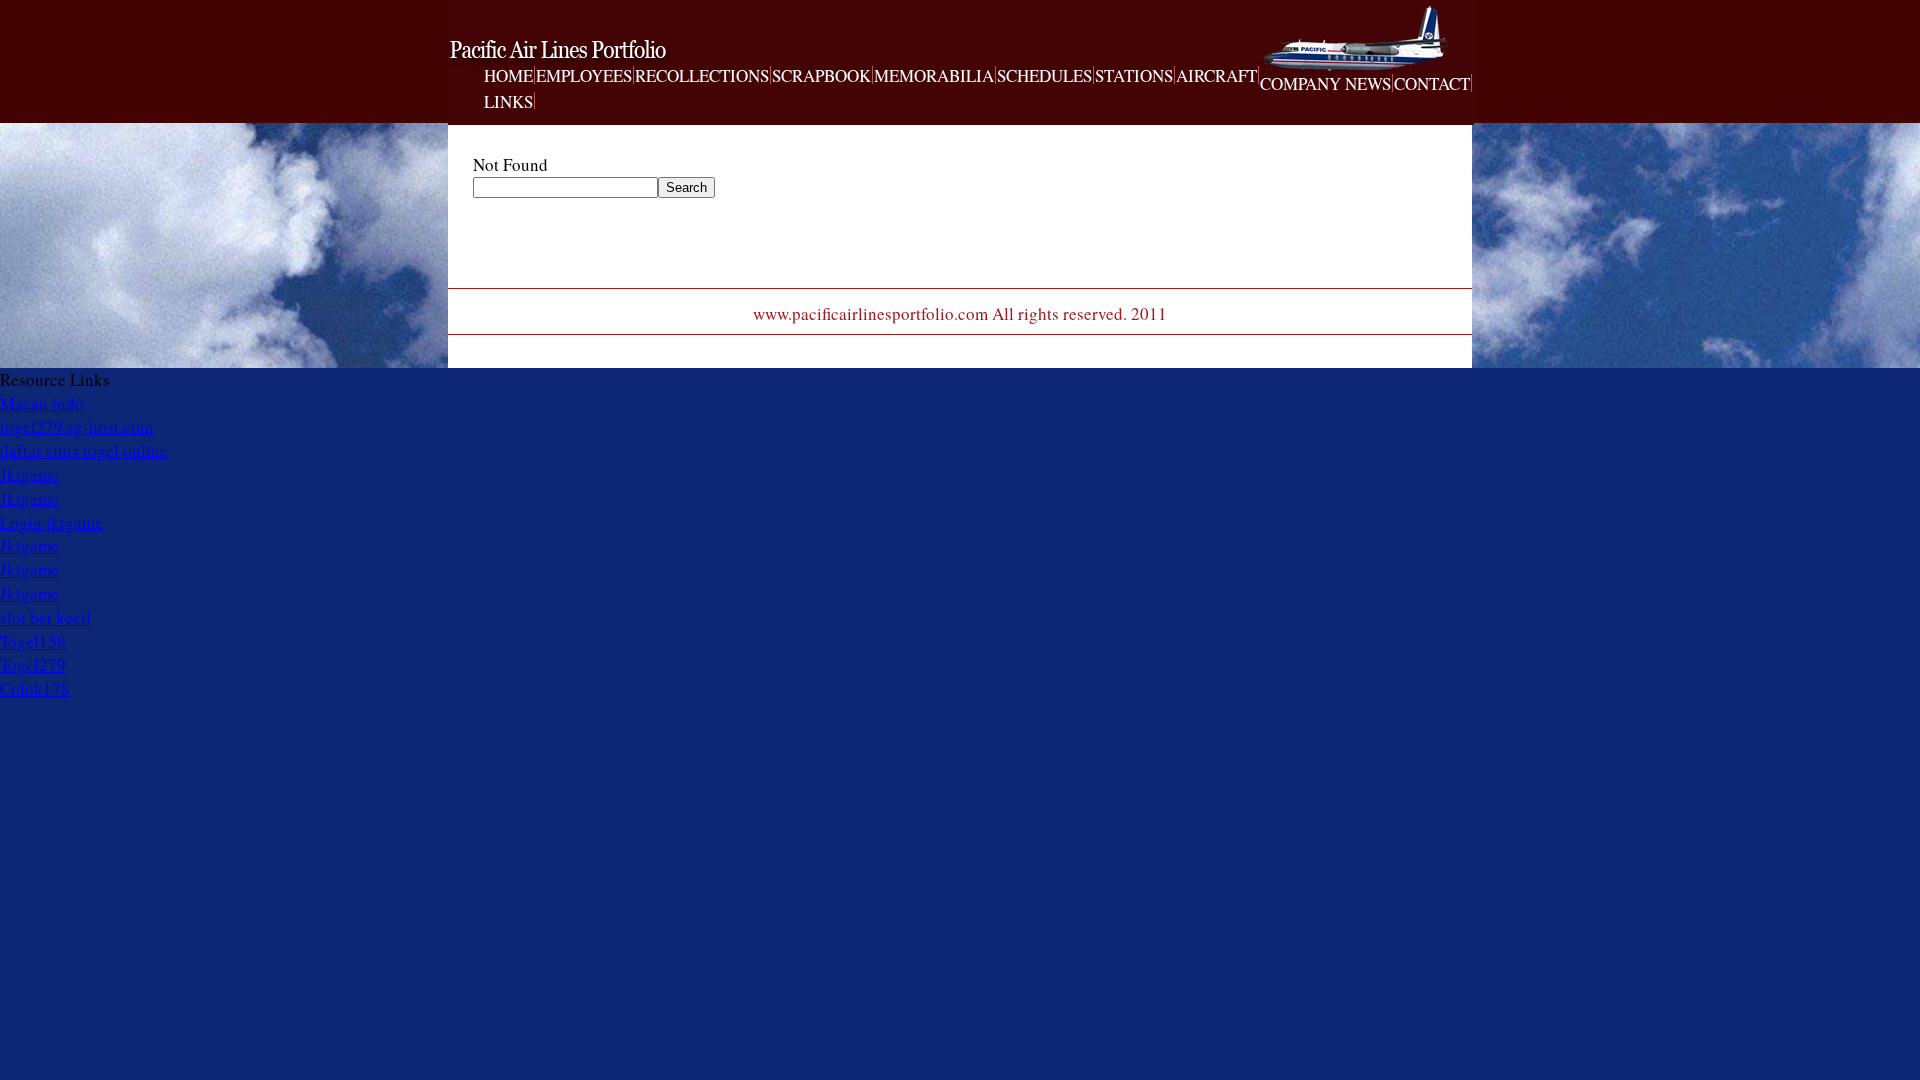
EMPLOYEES (584, 76)
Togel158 (33, 641)
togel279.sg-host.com (76, 426)
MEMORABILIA (934, 76)
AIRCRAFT (1216, 76)
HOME (508, 76)
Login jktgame (51, 522)
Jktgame (29, 474)
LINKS (508, 102)
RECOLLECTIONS (702, 76)
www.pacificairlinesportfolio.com (586, 53)
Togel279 (33, 664)
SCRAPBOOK (821, 76)
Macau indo (42, 403)
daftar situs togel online (84, 450)
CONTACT (1432, 84)
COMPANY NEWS (1325, 84)
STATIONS (1134, 76)
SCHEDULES (1044, 76)
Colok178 (35, 688)
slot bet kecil (45, 617)
